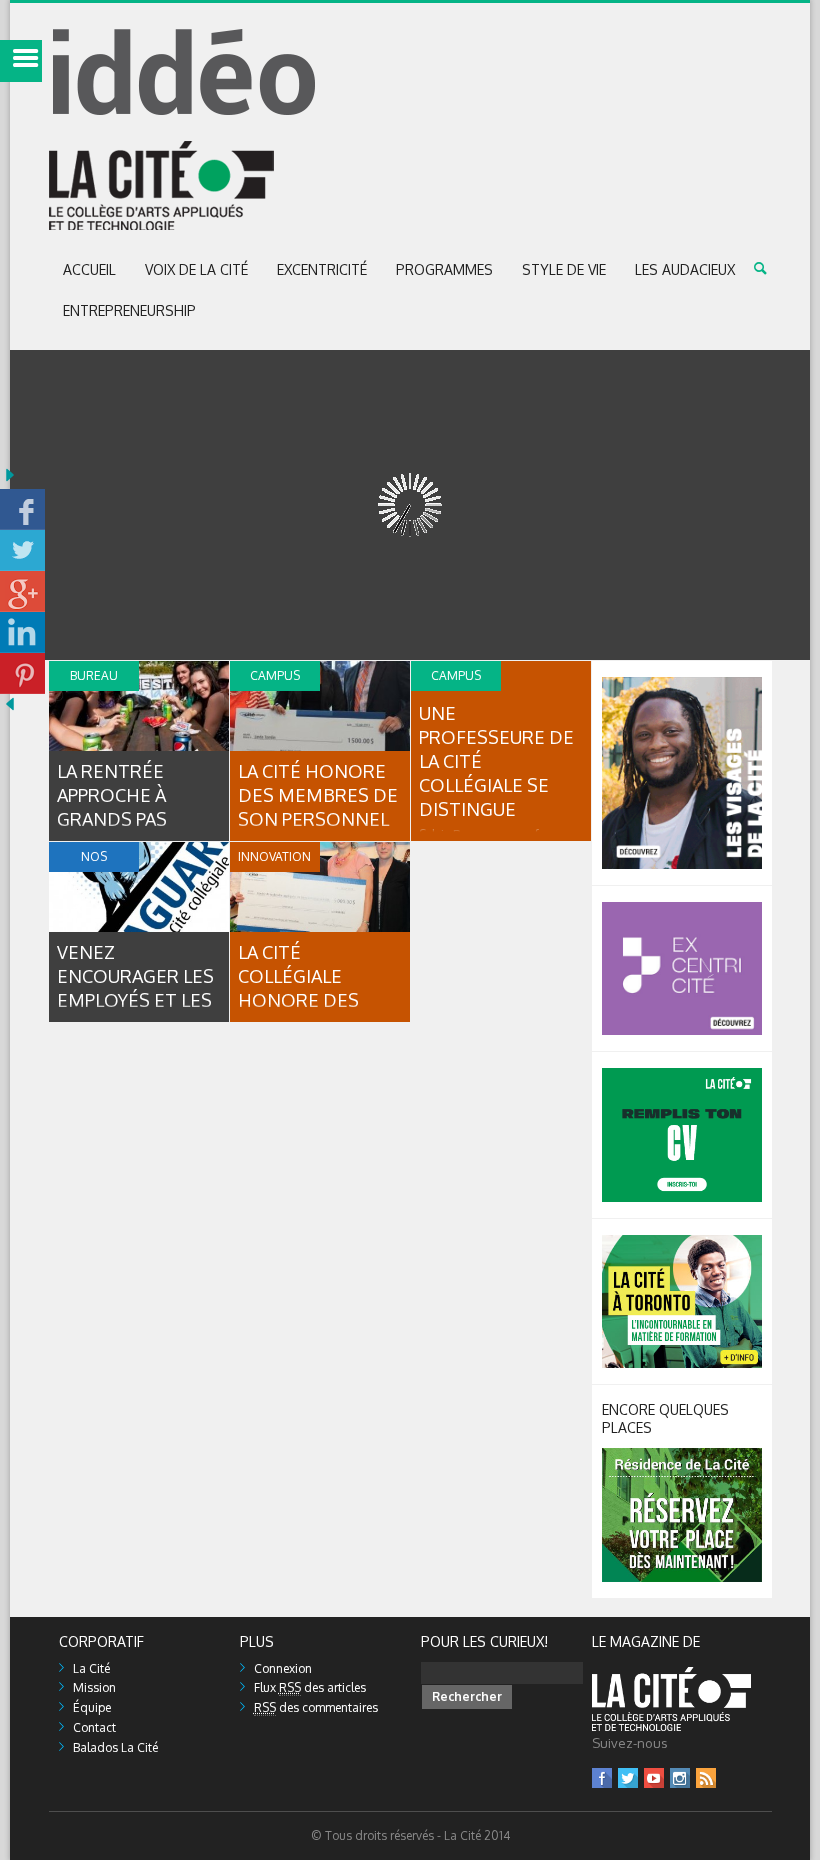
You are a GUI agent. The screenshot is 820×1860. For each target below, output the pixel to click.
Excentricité (322, 269)
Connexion (283, 1668)
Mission (94, 1687)
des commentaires (316, 1707)
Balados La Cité (115, 1747)
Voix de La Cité (196, 269)
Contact (94, 1727)
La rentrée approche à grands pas (112, 795)
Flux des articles (310, 1687)
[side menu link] (21, 61)
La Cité (91, 1668)
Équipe (92, 1707)
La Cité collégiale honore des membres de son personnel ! (320, 1000)
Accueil (89, 269)
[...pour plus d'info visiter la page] (682, 684)
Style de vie (564, 269)
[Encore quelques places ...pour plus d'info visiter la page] (682, 1455)
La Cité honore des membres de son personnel (318, 795)
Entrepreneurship (129, 310)
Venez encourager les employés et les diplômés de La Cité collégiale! (135, 1000)
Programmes (444, 269)
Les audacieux (685, 269)
